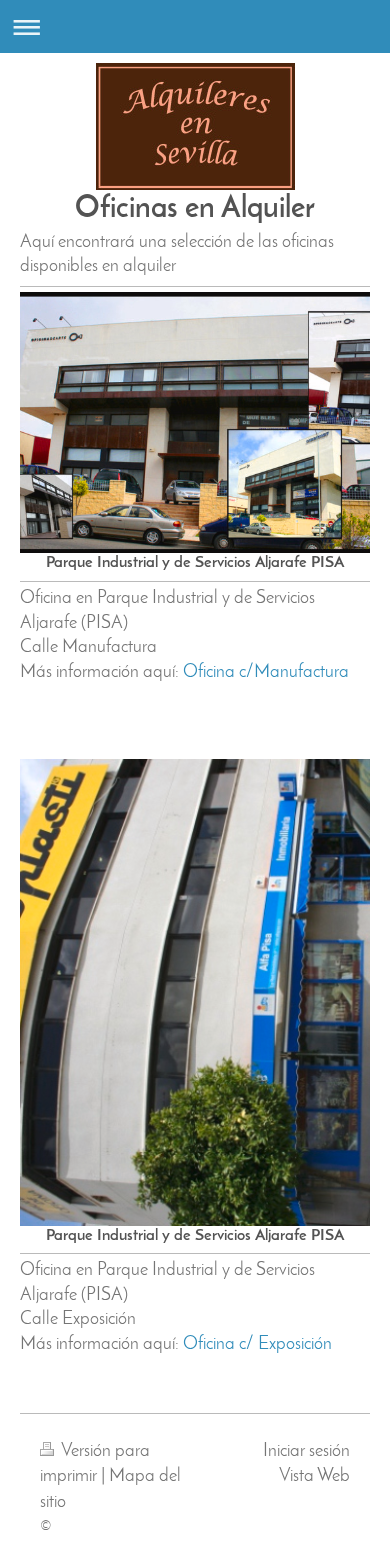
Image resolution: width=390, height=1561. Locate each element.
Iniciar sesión (306, 1451)
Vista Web (314, 1476)
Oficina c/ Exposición (257, 1344)
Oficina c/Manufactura (266, 672)
